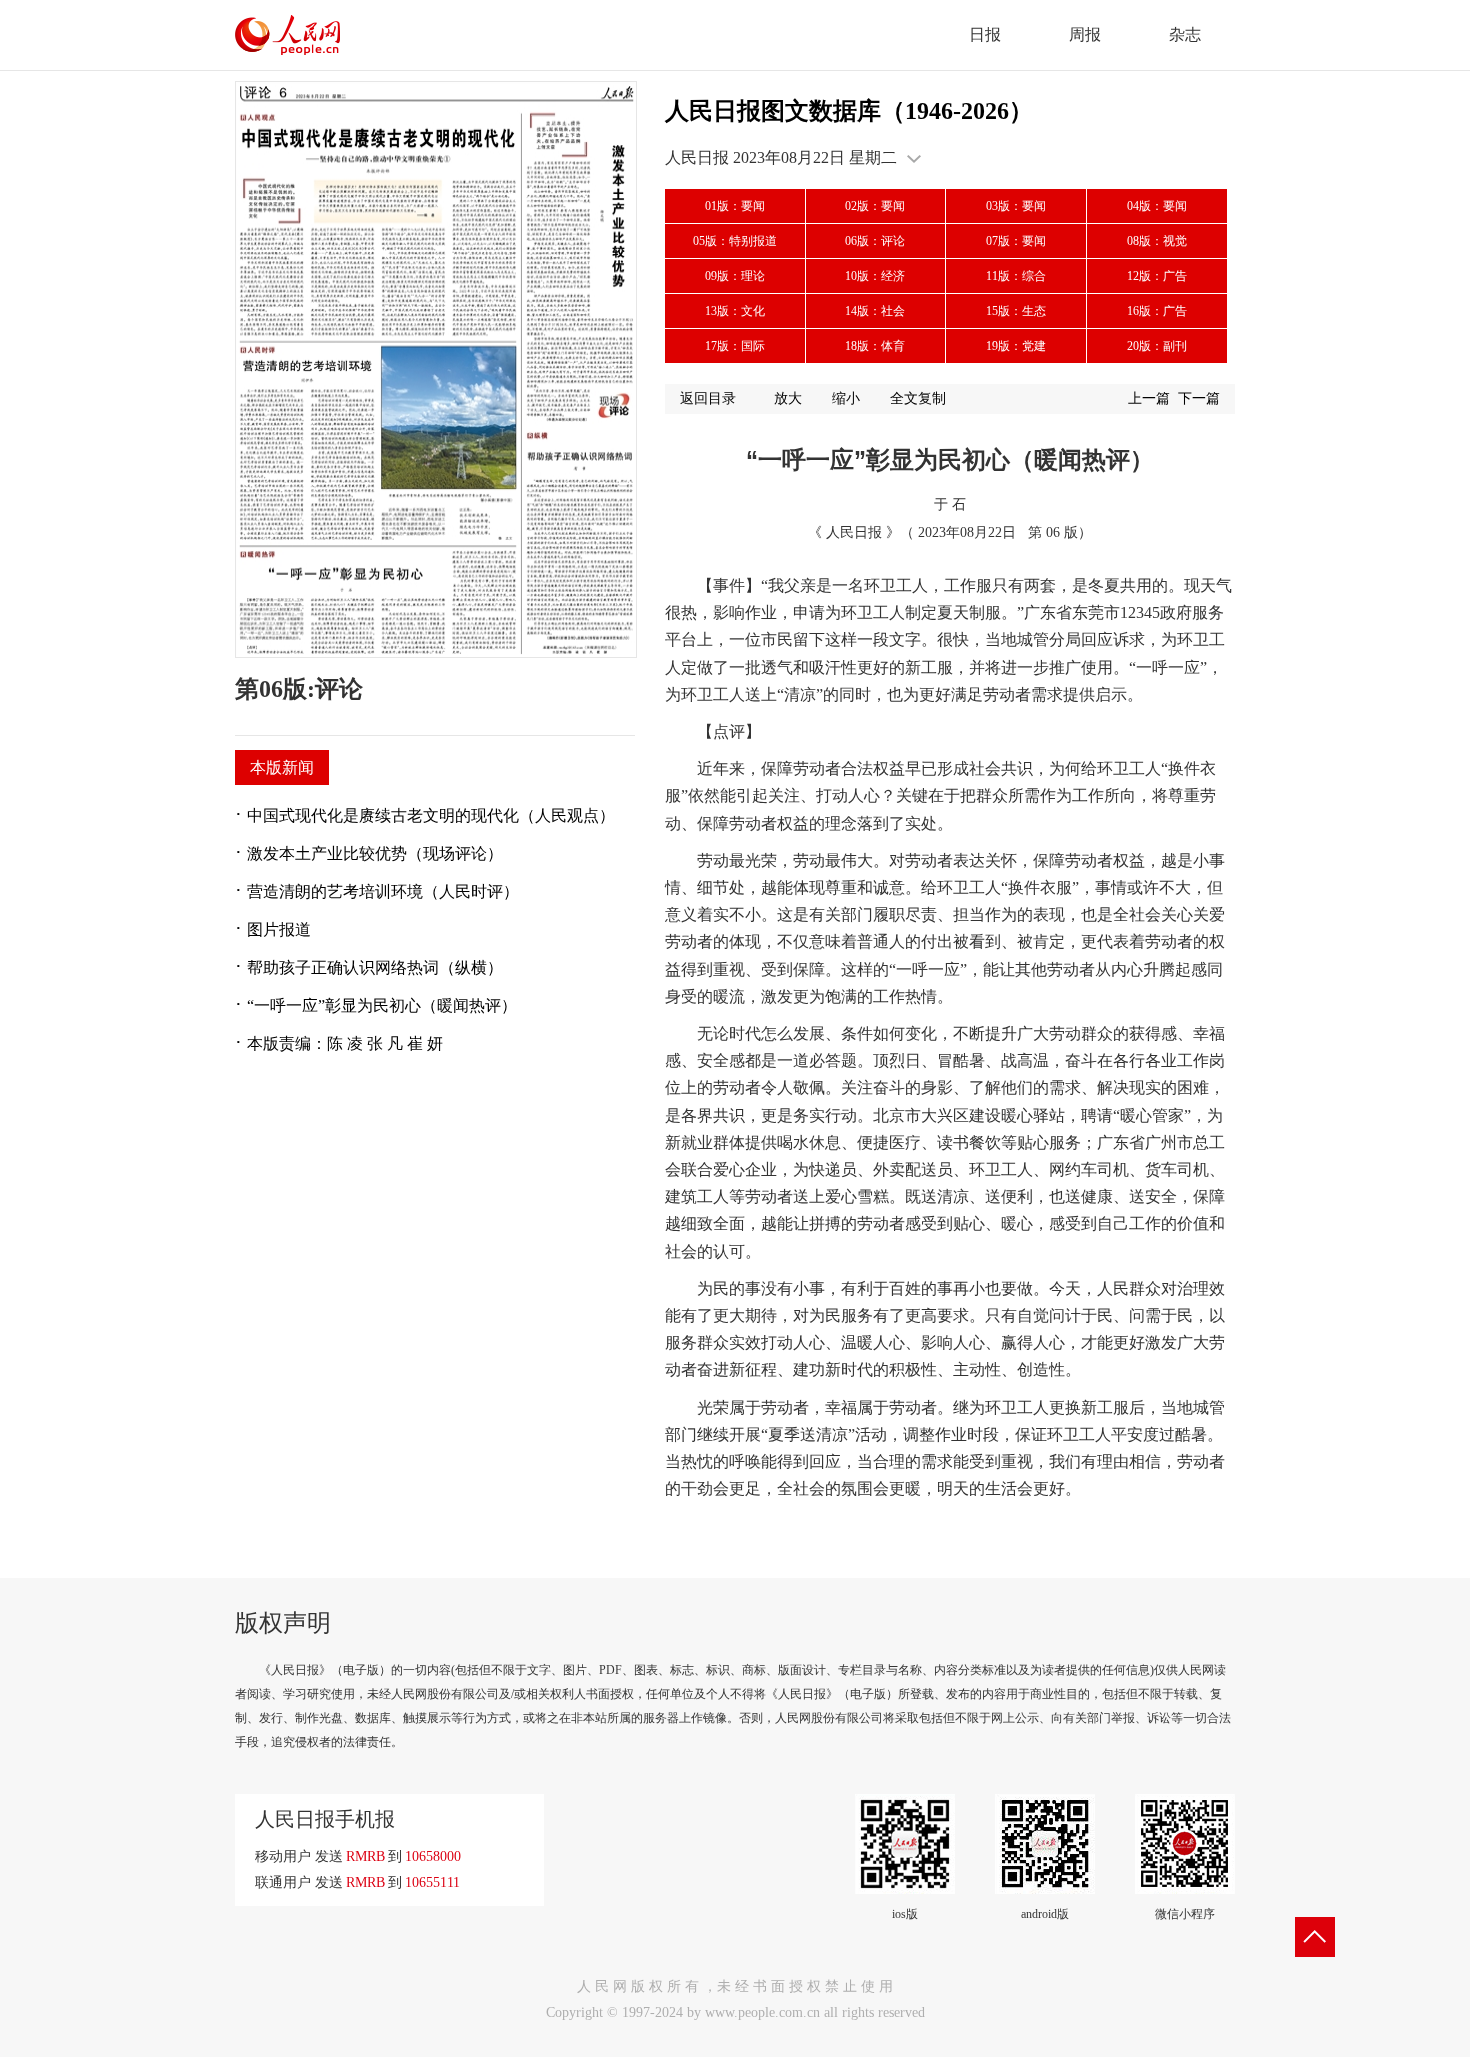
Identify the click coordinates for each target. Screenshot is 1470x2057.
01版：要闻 (735, 206)
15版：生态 (1016, 311)
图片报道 (279, 929)
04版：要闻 (1157, 206)
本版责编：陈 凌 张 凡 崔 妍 (345, 1043)
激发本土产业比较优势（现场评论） (375, 853)
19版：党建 (1016, 346)
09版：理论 (735, 276)
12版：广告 (1157, 276)
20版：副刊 (1157, 346)
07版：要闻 (1016, 241)
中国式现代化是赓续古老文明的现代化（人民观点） (431, 815)
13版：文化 (735, 311)
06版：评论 (875, 241)
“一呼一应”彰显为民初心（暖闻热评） (382, 1005)
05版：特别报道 (735, 241)
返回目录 (708, 398)
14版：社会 (875, 311)
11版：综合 (1016, 276)
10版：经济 (875, 276)
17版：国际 (735, 346)
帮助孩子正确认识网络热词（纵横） (375, 967)
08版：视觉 (1157, 241)
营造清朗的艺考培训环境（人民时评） (383, 891)
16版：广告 (1157, 311)
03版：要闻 (1016, 206)
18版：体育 (875, 346)
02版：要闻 (875, 206)
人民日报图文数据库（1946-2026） (849, 111)
